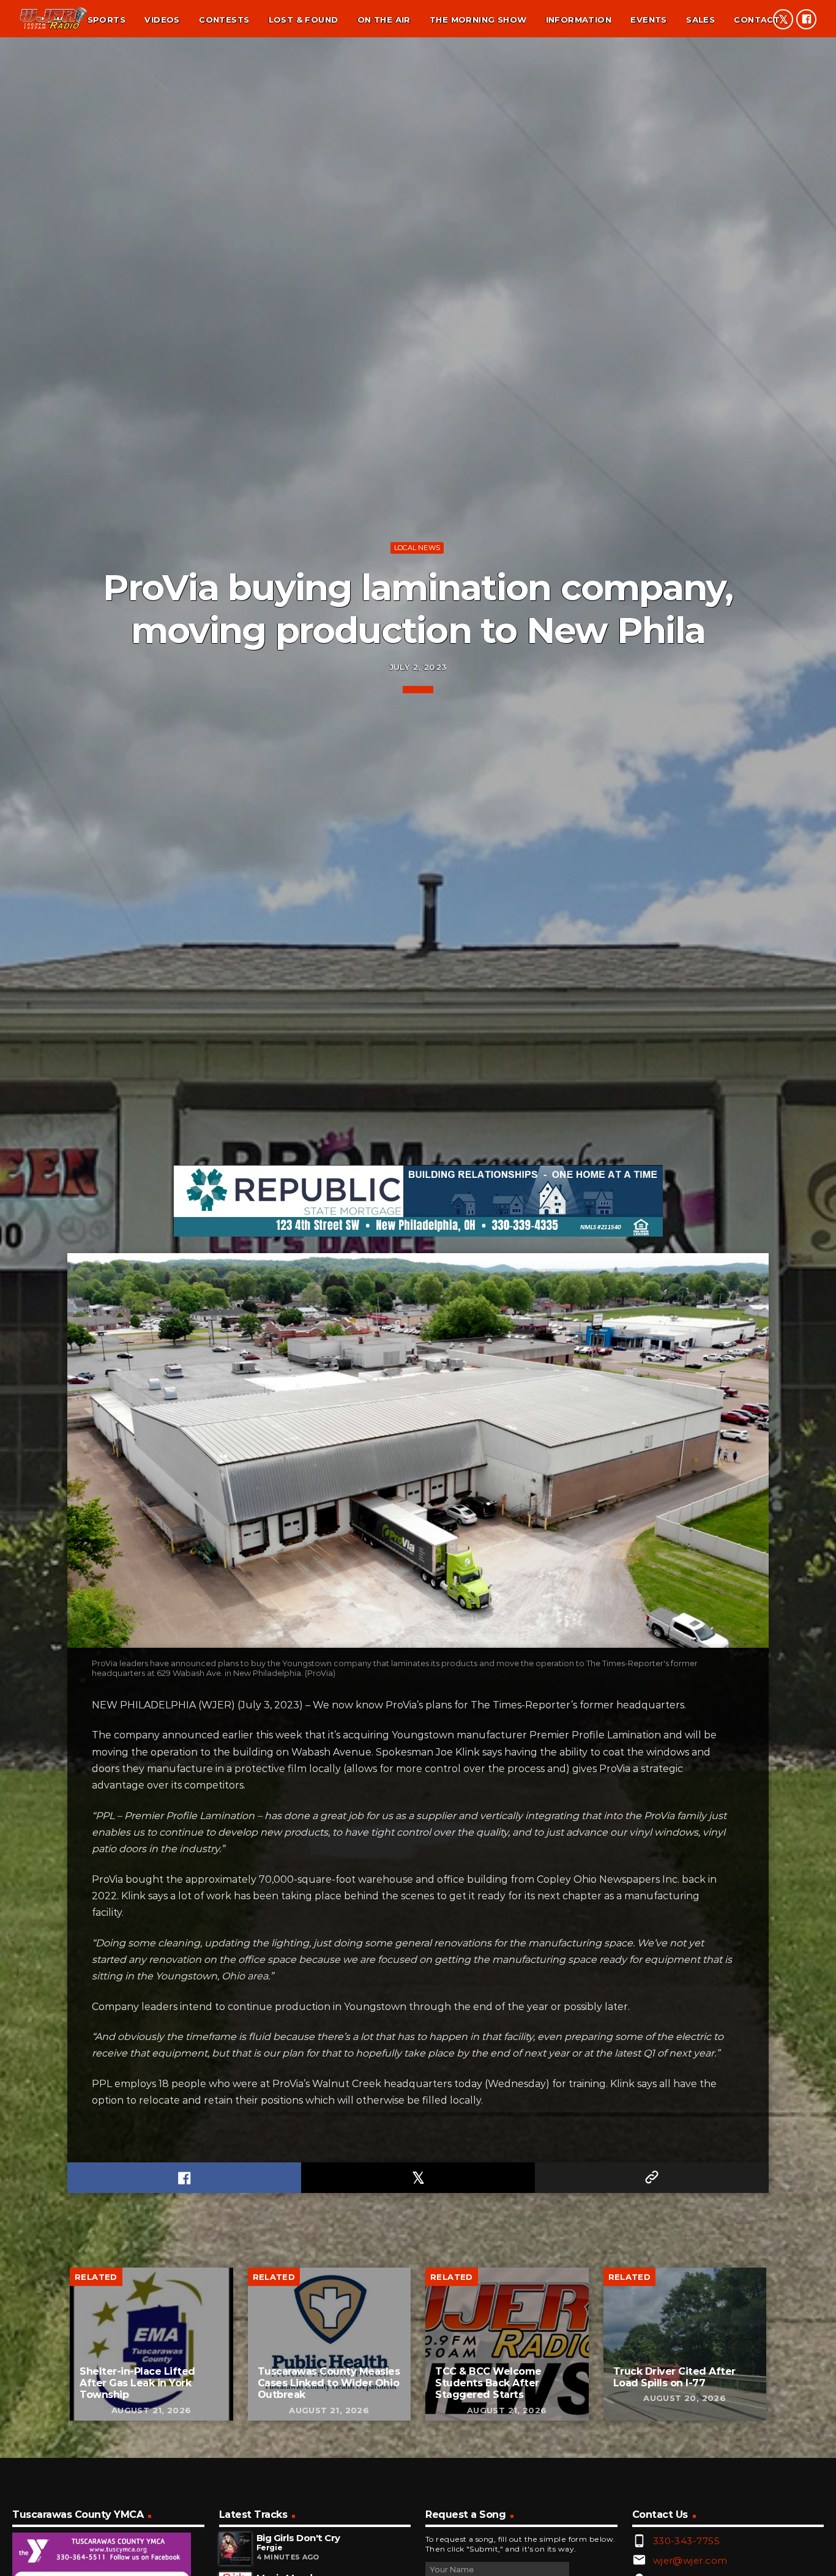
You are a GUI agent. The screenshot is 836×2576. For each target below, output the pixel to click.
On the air (384, 20)
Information (579, 20)
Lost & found (304, 20)
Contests (224, 20)
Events (648, 20)
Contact (757, 20)
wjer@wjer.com (690, 2560)
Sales (700, 20)
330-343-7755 (686, 2541)
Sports (106, 20)
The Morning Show (478, 20)
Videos (162, 20)
